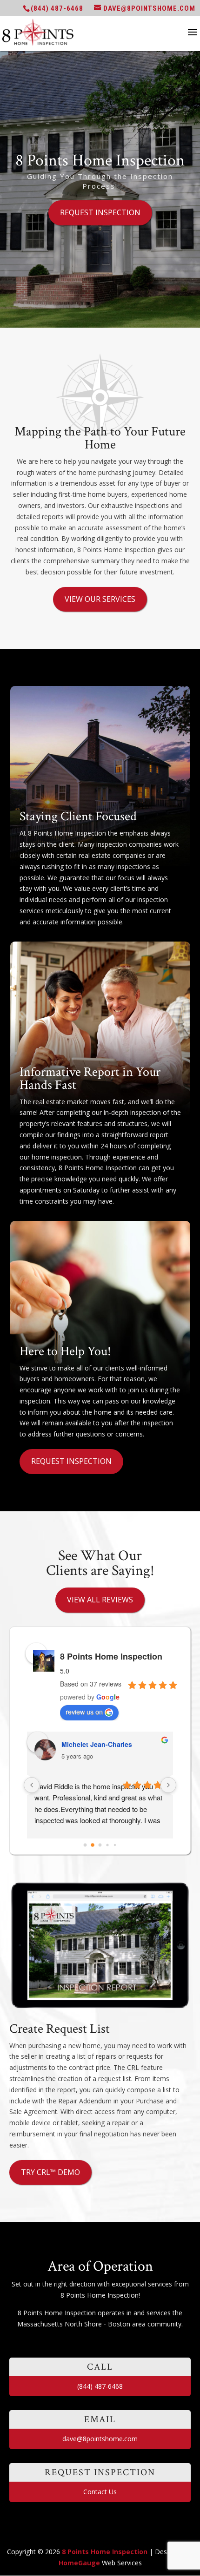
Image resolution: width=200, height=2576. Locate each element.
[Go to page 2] (100, 1845)
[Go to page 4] (115, 1845)
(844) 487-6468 (57, 8)
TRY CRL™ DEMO (50, 2172)
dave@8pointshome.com (100, 2439)
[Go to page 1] (93, 1845)
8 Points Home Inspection (111, 1656)
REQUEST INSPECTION (100, 212)
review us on (84, 1712)
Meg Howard (81, 1744)
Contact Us (100, 2492)
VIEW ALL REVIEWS (100, 1600)
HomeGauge (79, 2563)
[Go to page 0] (85, 1845)
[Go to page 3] (108, 1845)
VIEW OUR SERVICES (100, 599)
